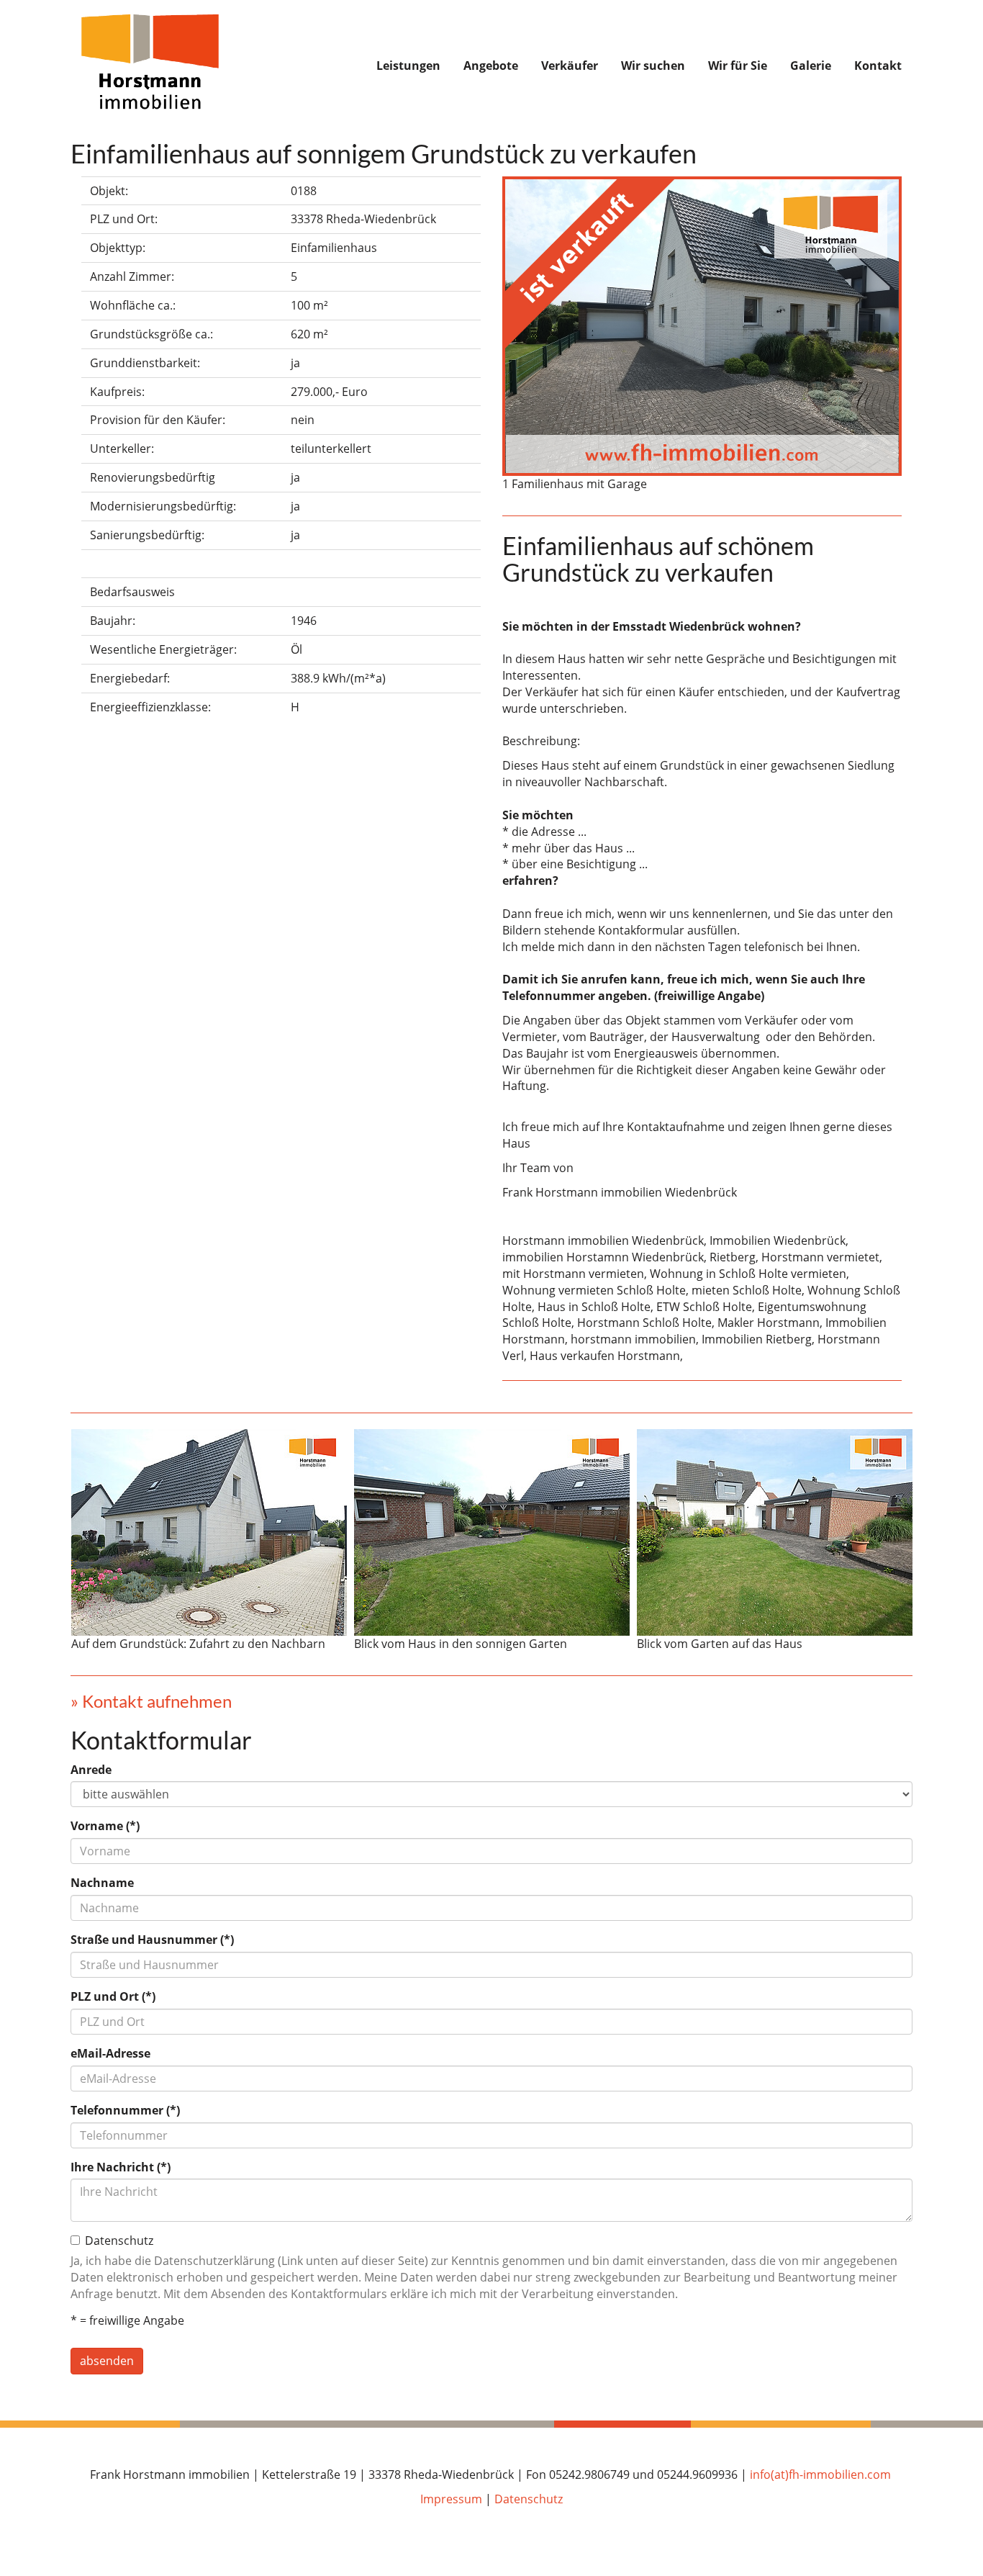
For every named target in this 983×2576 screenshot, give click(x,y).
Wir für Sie (738, 66)
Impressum (451, 2499)
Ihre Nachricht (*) (121, 2167)
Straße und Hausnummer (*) (152, 1940)
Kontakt (878, 66)
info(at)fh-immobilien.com (820, 2474)
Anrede (91, 1770)
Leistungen (408, 66)
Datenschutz (529, 2499)
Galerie (811, 66)
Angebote (491, 66)
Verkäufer (570, 66)
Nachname (102, 1883)
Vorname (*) (105, 1826)
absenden (107, 2361)
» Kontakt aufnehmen (151, 1701)
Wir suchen (653, 66)
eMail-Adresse (110, 2053)
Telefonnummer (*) (125, 2110)
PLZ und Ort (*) (113, 1996)
